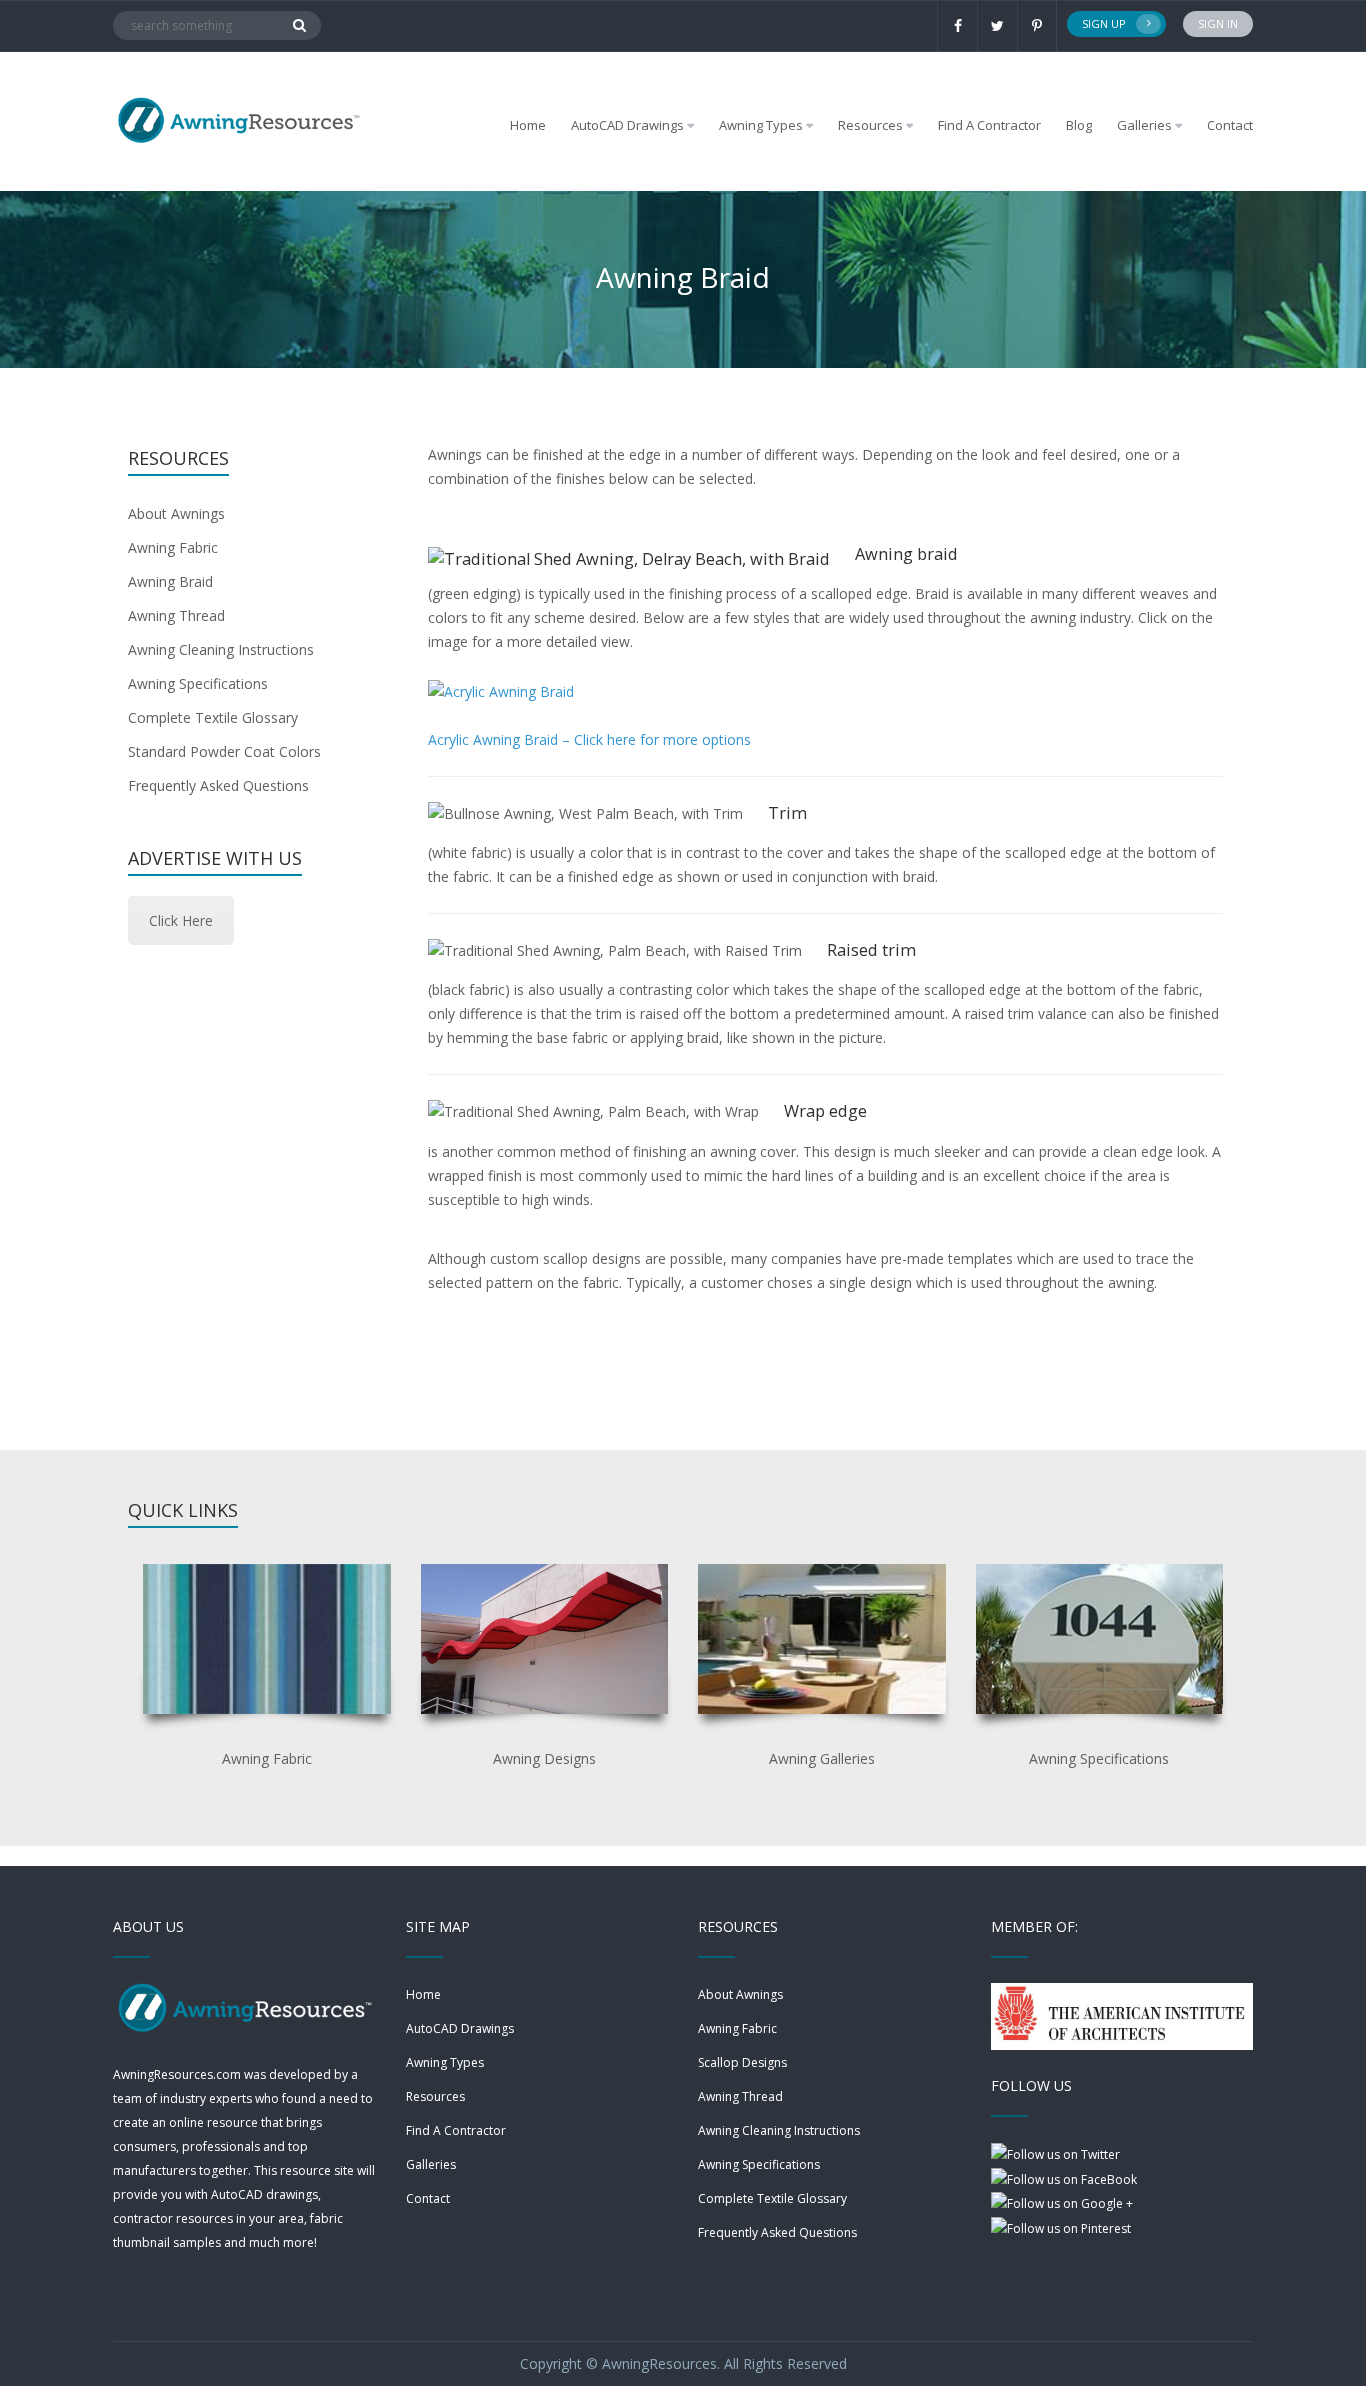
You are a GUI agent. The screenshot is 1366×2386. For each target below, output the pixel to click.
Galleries (1144, 125)
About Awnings (176, 513)
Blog (1079, 125)
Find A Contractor (989, 125)
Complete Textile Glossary (213, 717)
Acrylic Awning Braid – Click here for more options (589, 739)
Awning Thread (176, 615)
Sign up (1104, 23)
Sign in (1218, 23)
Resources (435, 2096)
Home (528, 125)
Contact (1230, 125)
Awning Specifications (198, 683)
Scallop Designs (742, 2062)
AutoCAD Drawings (460, 2028)
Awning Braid (170, 581)
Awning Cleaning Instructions (221, 649)
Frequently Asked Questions (218, 785)
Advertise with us (215, 858)
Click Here (181, 920)
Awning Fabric (173, 547)
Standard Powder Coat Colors (224, 751)
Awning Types (445, 2062)
